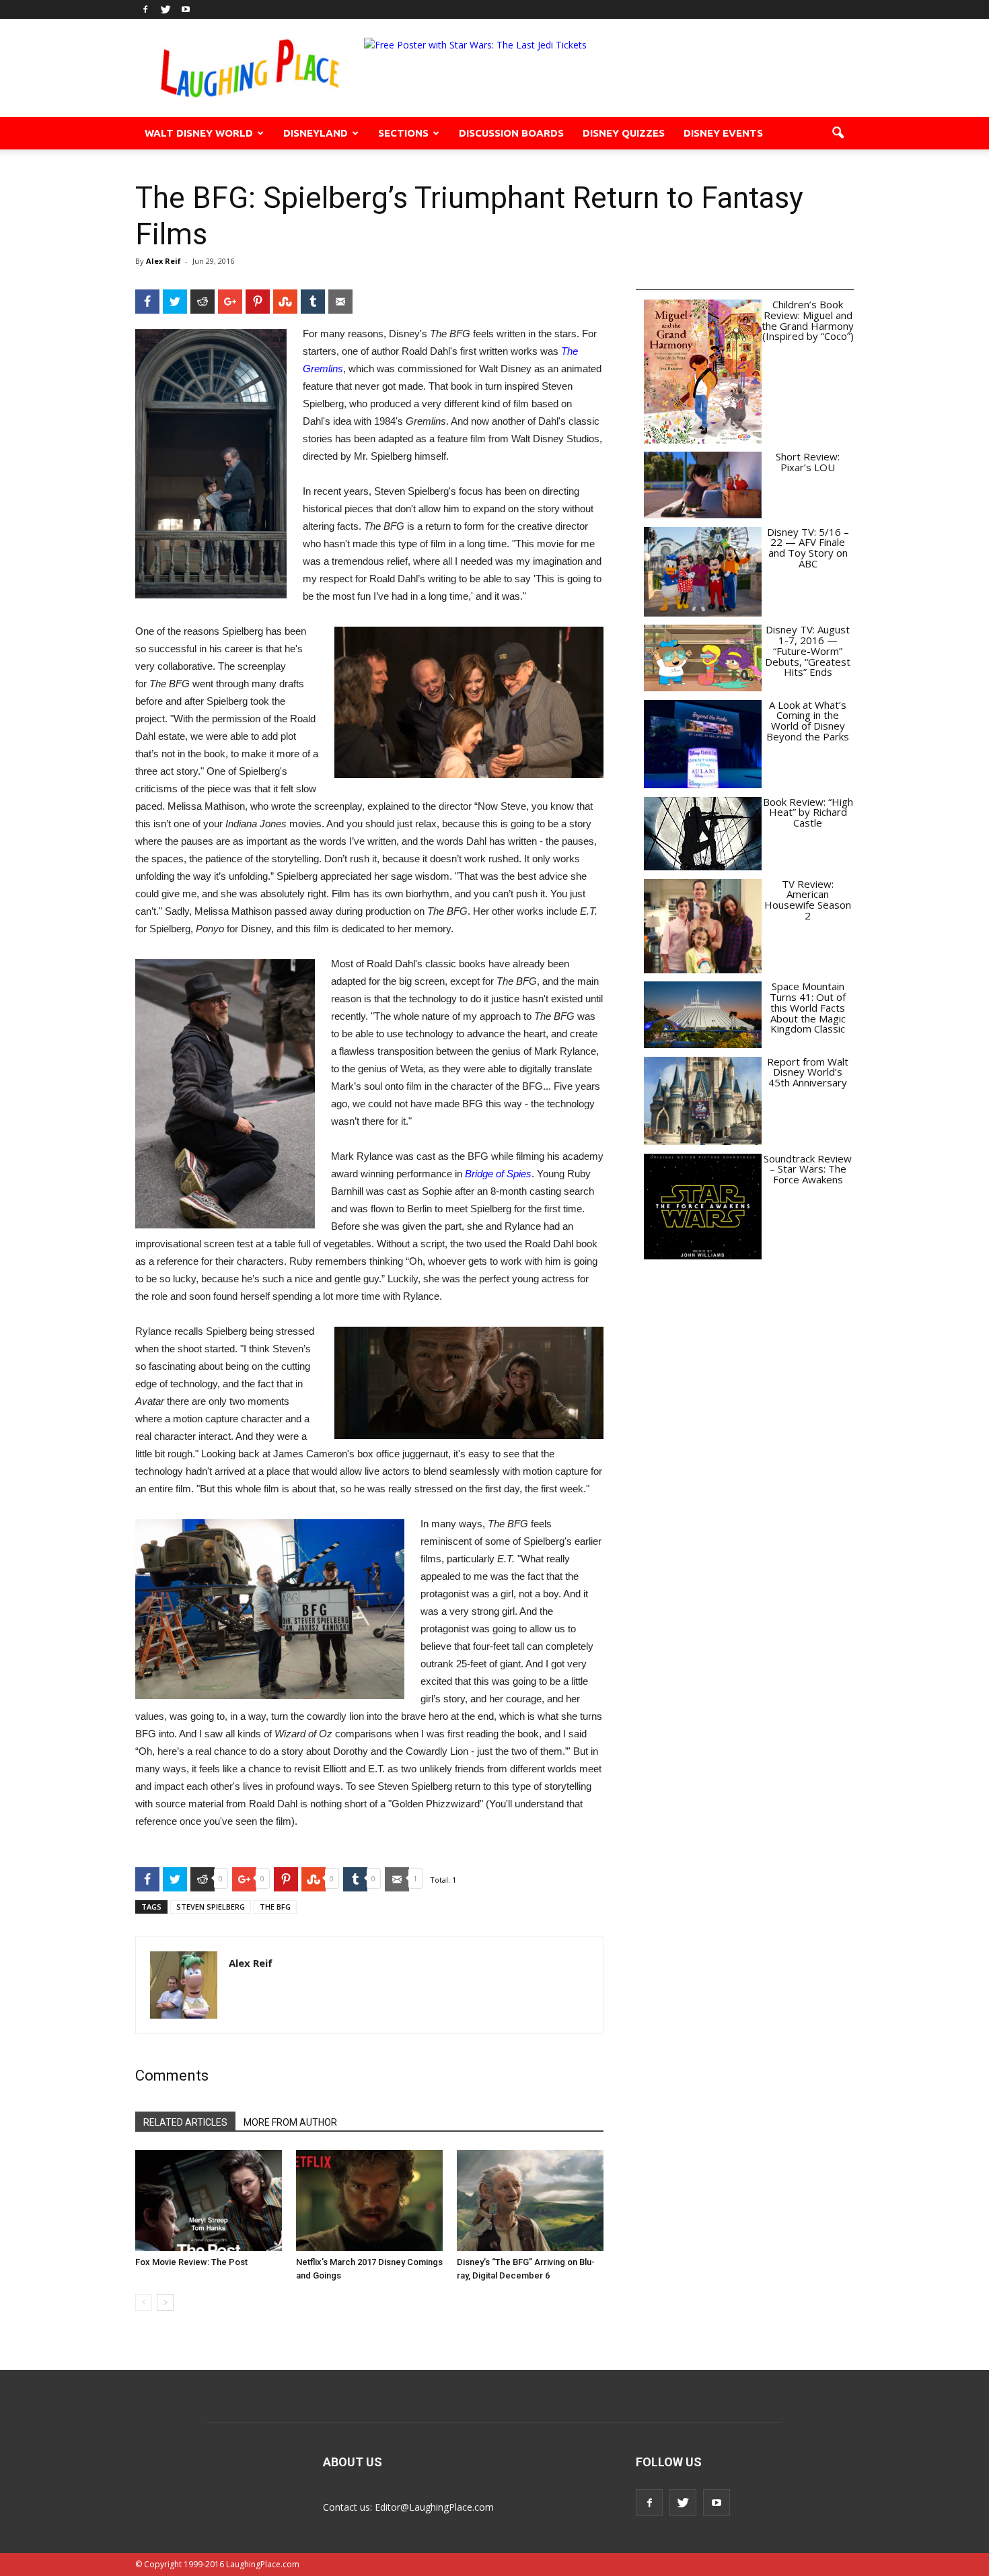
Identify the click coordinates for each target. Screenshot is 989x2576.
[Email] (340, 302)
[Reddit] (203, 302)
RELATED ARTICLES (185, 2122)
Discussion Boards (511, 133)
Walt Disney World (199, 133)
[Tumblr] (313, 302)
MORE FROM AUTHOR (290, 2122)
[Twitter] (166, 9)
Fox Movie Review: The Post (191, 2262)
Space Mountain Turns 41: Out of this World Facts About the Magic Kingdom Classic (808, 1007)
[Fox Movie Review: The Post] (209, 2200)
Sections (403, 133)
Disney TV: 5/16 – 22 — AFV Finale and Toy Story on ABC (808, 548)
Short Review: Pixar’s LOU (808, 462)
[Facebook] (145, 9)
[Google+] (230, 302)
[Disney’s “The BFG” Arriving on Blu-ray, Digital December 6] (530, 2200)
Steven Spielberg (211, 1907)
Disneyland (316, 133)
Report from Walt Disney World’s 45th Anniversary (808, 1072)
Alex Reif (163, 261)
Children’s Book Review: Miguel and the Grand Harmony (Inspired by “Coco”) (808, 320)
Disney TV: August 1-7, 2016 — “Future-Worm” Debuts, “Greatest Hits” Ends (808, 651)
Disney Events (723, 133)
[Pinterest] (258, 302)
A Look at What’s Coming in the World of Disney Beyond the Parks (808, 721)
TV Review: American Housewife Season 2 (808, 900)
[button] (838, 133)
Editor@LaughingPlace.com (434, 2507)
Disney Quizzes (624, 133)
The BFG (275, 1907)
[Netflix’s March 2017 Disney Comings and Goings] (369, 2200)
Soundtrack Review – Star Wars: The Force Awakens (808, 1169)
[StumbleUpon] (285, 302)
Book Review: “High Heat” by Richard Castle (808, 812)
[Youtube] (186, 9)
